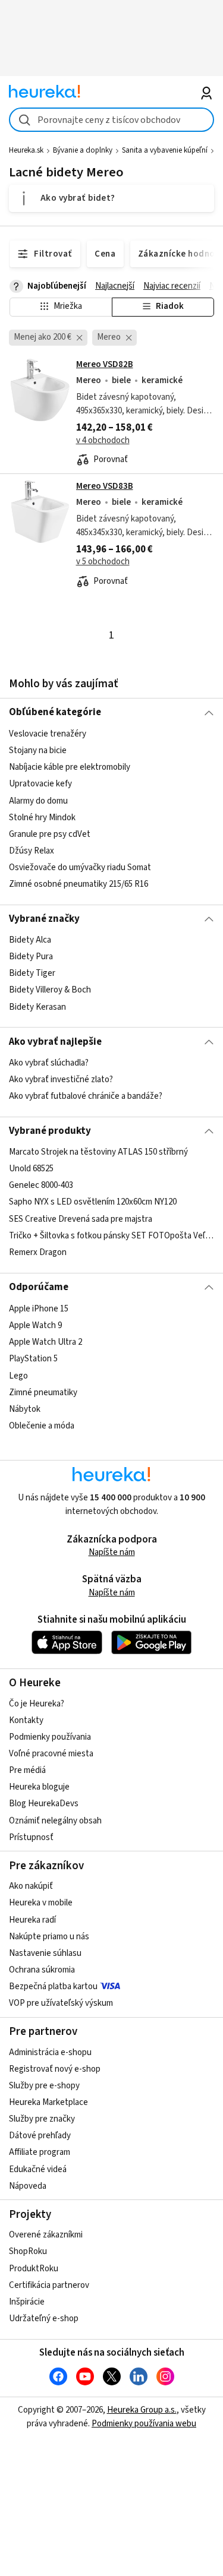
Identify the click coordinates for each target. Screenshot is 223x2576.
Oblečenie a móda (42, 1425)
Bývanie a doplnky (83, 150)
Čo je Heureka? (37, 1704)
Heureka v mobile (41, 1903)
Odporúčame (39, 1287)
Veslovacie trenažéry (48, 734)
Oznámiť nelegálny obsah (55, 1821)
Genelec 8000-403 (41, 1186)
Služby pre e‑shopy (44, 2086)
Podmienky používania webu (144, 2424)
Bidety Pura (31, 957)
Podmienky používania (50, 1737)
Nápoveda (28, 2186)
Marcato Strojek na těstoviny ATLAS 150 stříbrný (98, 1152)
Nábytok (25, 1409)
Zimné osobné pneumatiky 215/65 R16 (78, 884)
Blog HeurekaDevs (44, 1804)
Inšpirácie (27, 2302)
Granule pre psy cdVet (50, 834)
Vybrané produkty (50, 1131)
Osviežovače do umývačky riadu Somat (80, 867)
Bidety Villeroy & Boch (50, 990)
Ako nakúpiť (31, 1886)
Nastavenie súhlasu (45, 1953)
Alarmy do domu (38, 800)
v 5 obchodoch (103, 562)
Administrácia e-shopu (50, 2052)
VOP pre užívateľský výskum (61, 2003)
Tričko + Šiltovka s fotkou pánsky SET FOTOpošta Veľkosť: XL (111, 1236)
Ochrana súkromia (42, 1970)
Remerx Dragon (38, 1252)
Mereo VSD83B (105, 486)
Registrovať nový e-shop (55, 2069)
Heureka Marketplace (48, 2102)
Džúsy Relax (32, 851)
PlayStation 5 (33, 1359)
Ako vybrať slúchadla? (49, 1063)
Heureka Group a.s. (142, 2410)
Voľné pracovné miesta (51, 1754)
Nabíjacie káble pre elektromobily (70, 767)
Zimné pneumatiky (43, 1392)
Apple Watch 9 (35, 1325)
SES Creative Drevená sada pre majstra (81, 1219)
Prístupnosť (31, 1837)
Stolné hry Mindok (42, 817)
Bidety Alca (30, 940)
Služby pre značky (42, 2119)
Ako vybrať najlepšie (55, 1042)
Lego (18, 1375)
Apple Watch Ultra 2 (45, 1342)
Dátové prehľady (40, 2136)
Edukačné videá (38, 2169)
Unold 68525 (31, 1169)
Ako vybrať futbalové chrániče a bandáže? (86, 1096)
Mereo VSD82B (105, 364)
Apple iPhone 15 (39, 1309)
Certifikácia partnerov (49, 2285)
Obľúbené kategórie (55, 712)
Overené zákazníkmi (46, 2235)
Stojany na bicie (38, 750)
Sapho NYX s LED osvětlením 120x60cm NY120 (93, 1202)
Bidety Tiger (32, 973)
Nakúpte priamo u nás (49, 1937)
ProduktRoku (34, 2269)
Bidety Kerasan (37, 1007)
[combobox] (111, 120)
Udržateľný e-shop (44, 2319)
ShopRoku (28, 2251)
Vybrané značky (44, 919)
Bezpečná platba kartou (53, 1986)
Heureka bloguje (39, 1787)
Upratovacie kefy (40, 784)
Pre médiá (27, 1770)
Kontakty (26, 1720)
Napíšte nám (112, 1552)
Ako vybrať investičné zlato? (61, 1080)
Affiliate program (40, 2152)
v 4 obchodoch (103, 440)
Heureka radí (32, 1920)
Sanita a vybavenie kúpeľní (165, 150)
